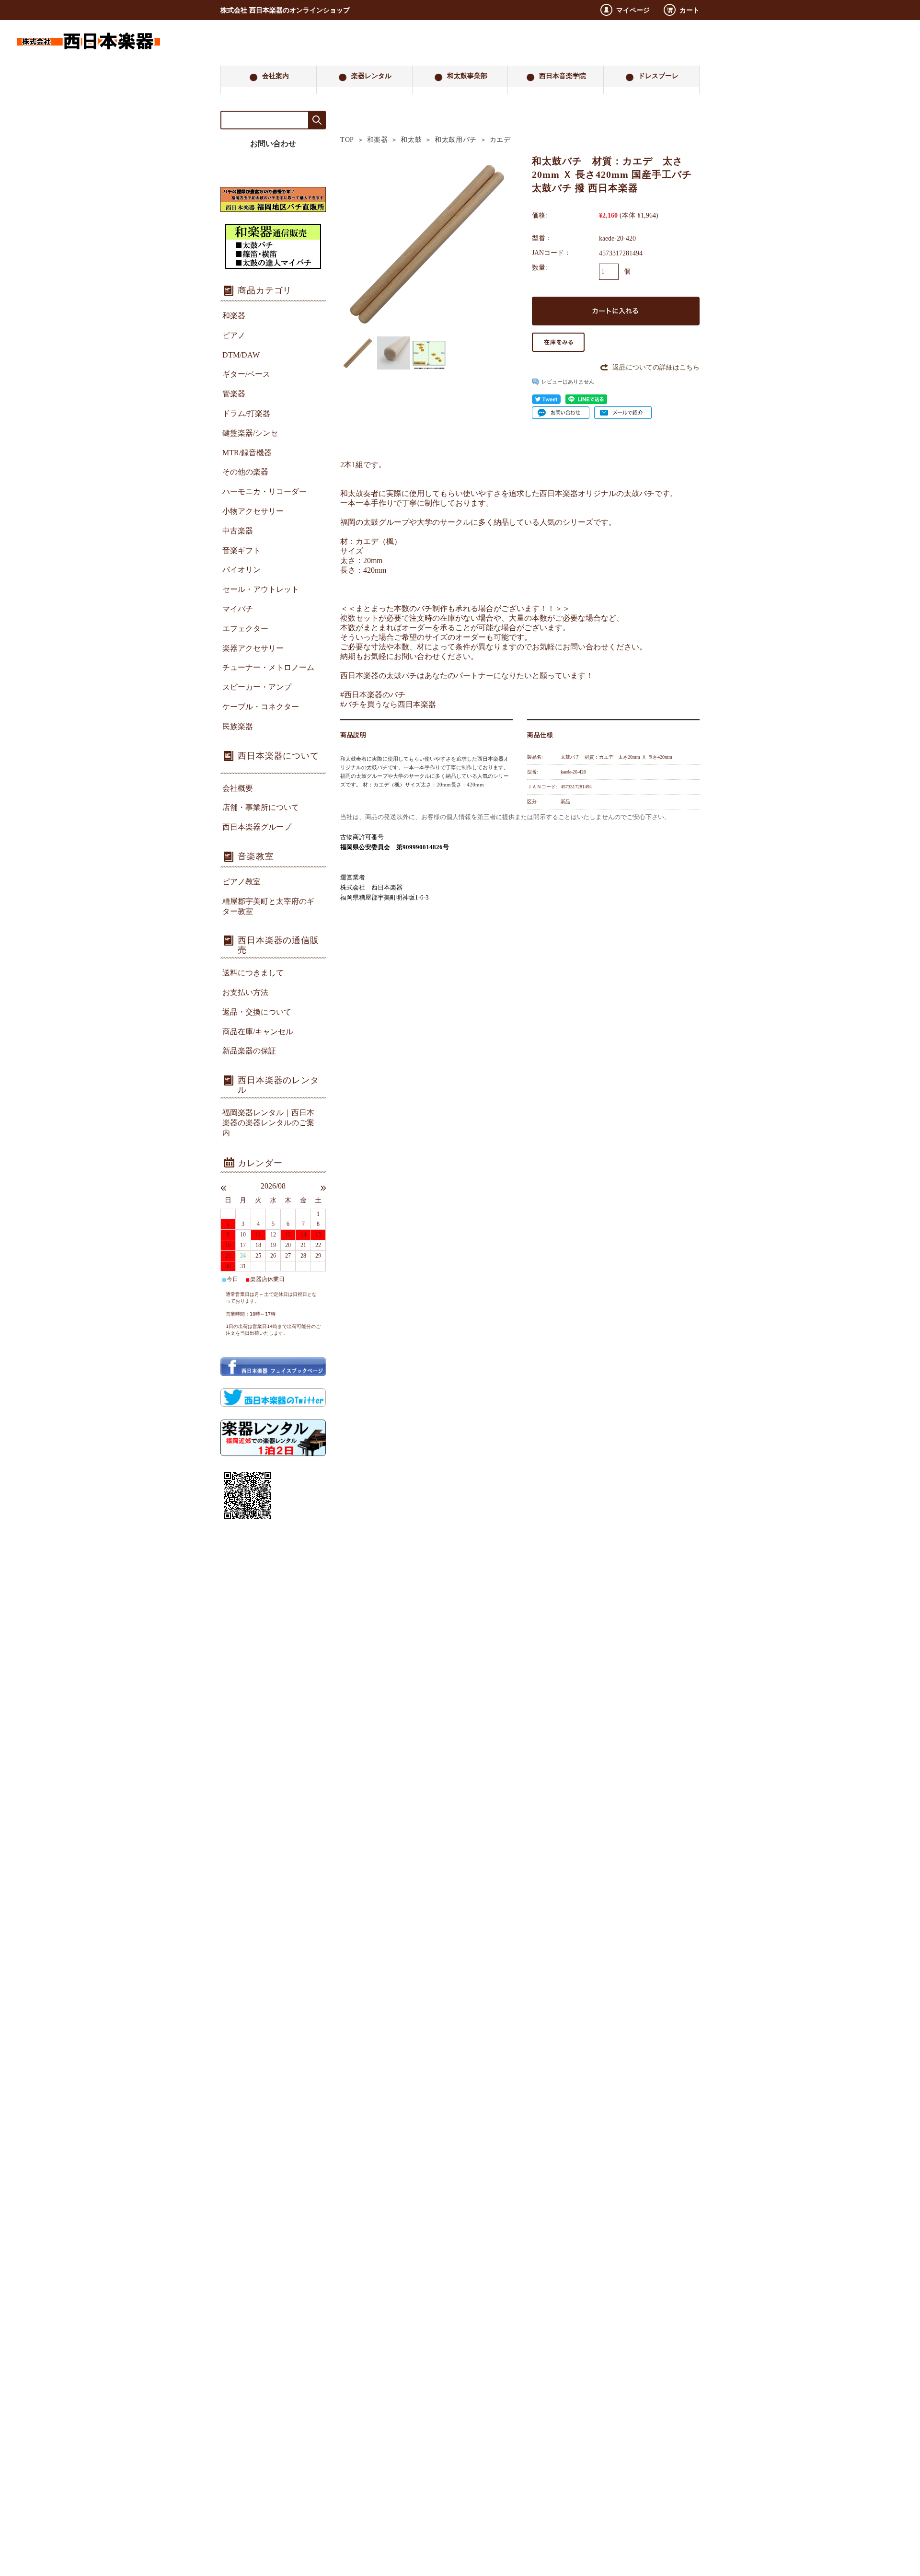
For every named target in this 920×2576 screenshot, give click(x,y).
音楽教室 (256, 856)
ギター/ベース (246, 374)
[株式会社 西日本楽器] (88, 58)
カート (690, 10)
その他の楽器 (245, 472)
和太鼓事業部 (467, 76)
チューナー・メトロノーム (268, 667)
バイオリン (241, 570)
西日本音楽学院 (563, 76)
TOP (347, 140)
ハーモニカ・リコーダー (264, 491)
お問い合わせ (273, 144)
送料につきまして (253, 973)
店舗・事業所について (261, 807)
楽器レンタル (371, 76)
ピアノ (234, 335)
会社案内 (276, 76)
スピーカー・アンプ (257, 687)
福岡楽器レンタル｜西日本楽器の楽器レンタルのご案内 (268, 1123)
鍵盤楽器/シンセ (250, 433)
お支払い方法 (245, 992)
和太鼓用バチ (456, 140)
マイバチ (238, 609)
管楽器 (234, 394)
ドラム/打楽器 (246, 413)
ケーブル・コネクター (261, 707)
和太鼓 (411, 140)
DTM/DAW (241, 355)
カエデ (500, 140)
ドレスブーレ (658, 76)
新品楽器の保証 (249, 1051)
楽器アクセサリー (253, 648)
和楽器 (378, 140)
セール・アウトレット (261, 589)
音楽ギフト (241, 550)
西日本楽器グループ (257, 827)
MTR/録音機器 (247, 453)
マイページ (633, 10)
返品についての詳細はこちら (656, 367)
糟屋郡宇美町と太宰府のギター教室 (268, 906)
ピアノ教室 (241, 882)
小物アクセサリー (253, 511)
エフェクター (245, 629)
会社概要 (238, 788)
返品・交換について (257, 1012)
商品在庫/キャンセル (258, 1032)
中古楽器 (238, 531)
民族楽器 (238, 726)
